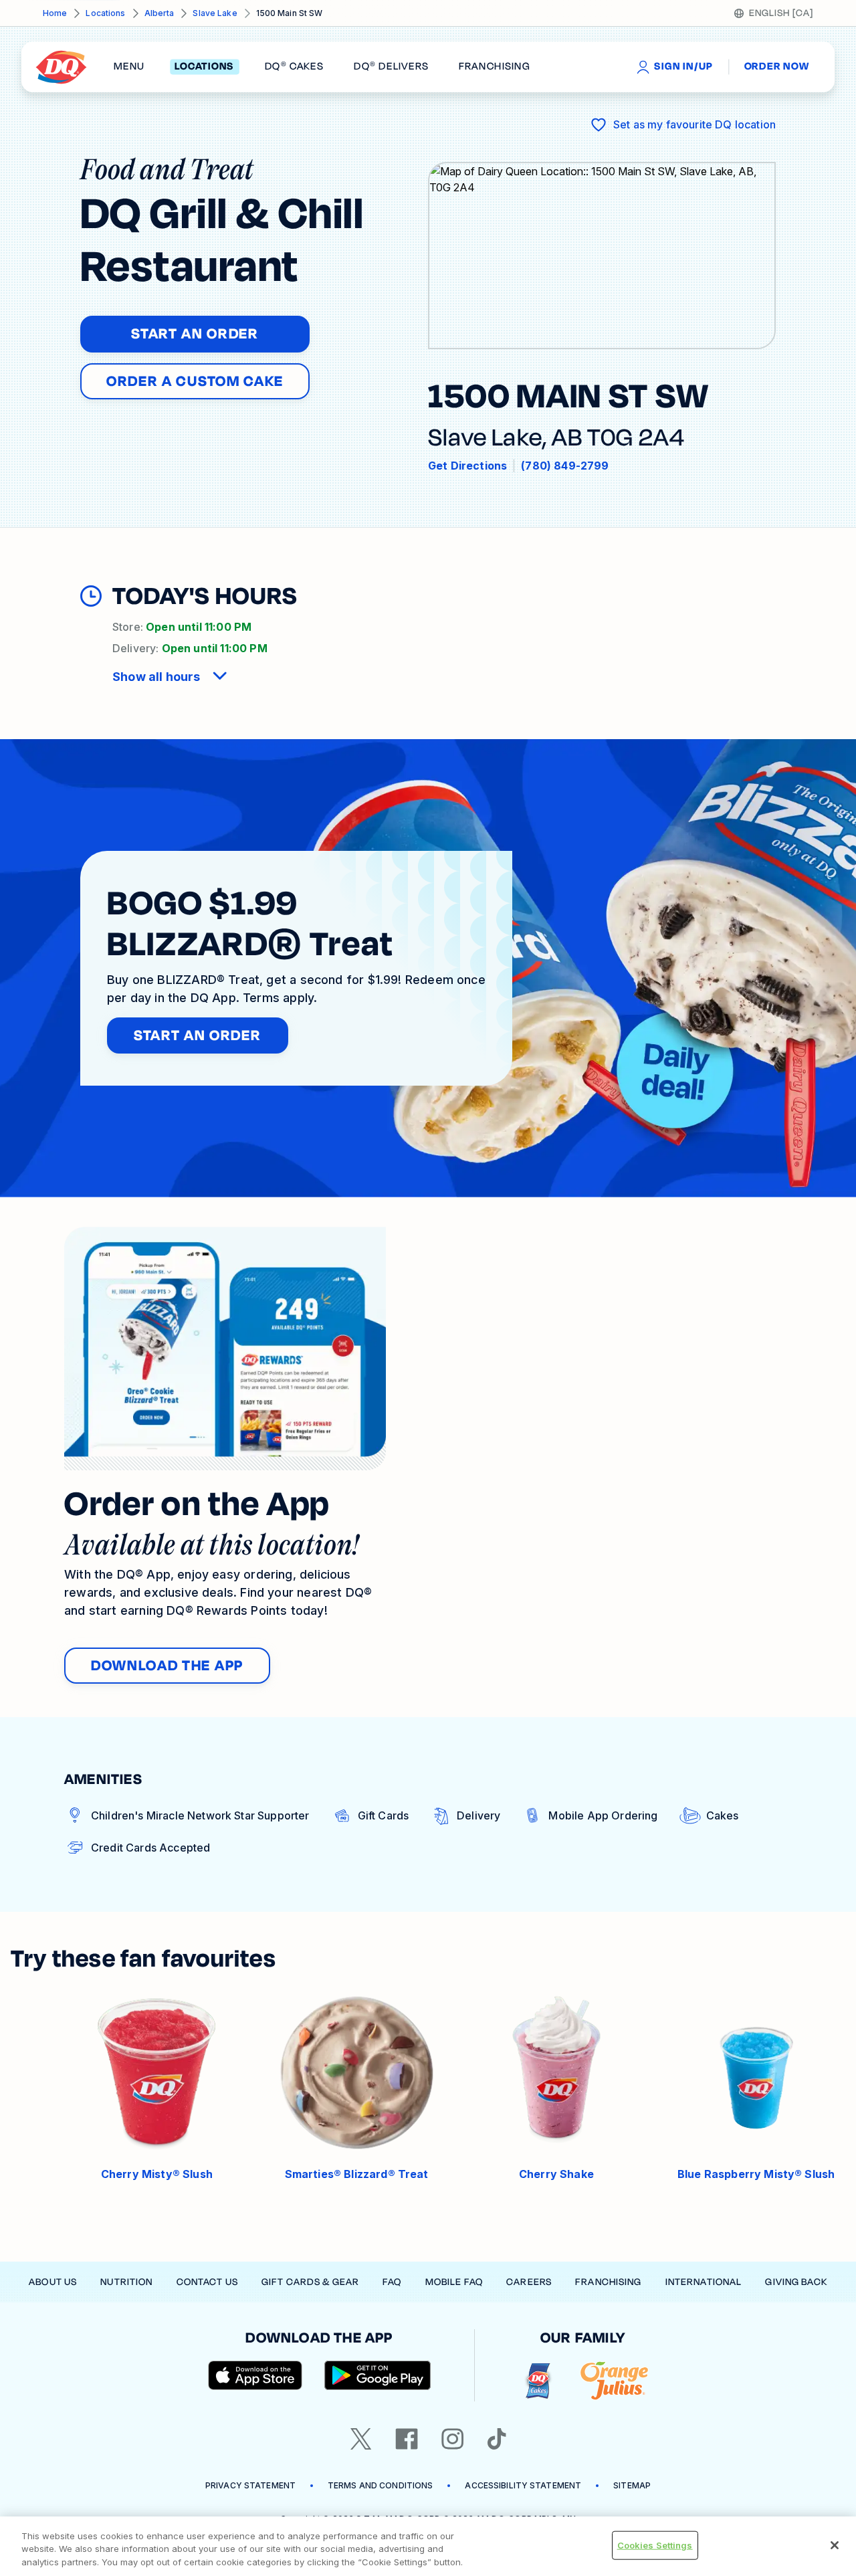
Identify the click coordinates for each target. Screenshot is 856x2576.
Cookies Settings (655, 2545)
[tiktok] (497, 2439)
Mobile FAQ (454, 2282)
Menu (129, 67)
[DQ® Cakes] (538, 2381)
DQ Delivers (391, 67)
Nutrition (126, 2282)
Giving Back (796, 2282)
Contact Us (207, 2282)
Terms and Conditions (380, 2485)
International (704, 2282)
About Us (53, 2282)
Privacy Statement (250, 2485)
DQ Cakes (294, 67)
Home (55, 13)
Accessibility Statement (523, 2485)
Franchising (608, 2282)
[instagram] (453, 2439)
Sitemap (632, 2485)
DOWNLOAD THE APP (167, 1666)
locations (204, 67)
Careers (529, 2282)
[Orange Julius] (614, 2381)
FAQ (392, 2282)
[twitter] (361, 2439)
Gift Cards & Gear (310, 2282)
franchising (494, 67)
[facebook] (407, 2439)
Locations (105, 13)
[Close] (835, 2545)
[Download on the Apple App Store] (255, 2375)
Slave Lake (215, 13)
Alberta (159, 13)
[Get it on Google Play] (378, 2375)
